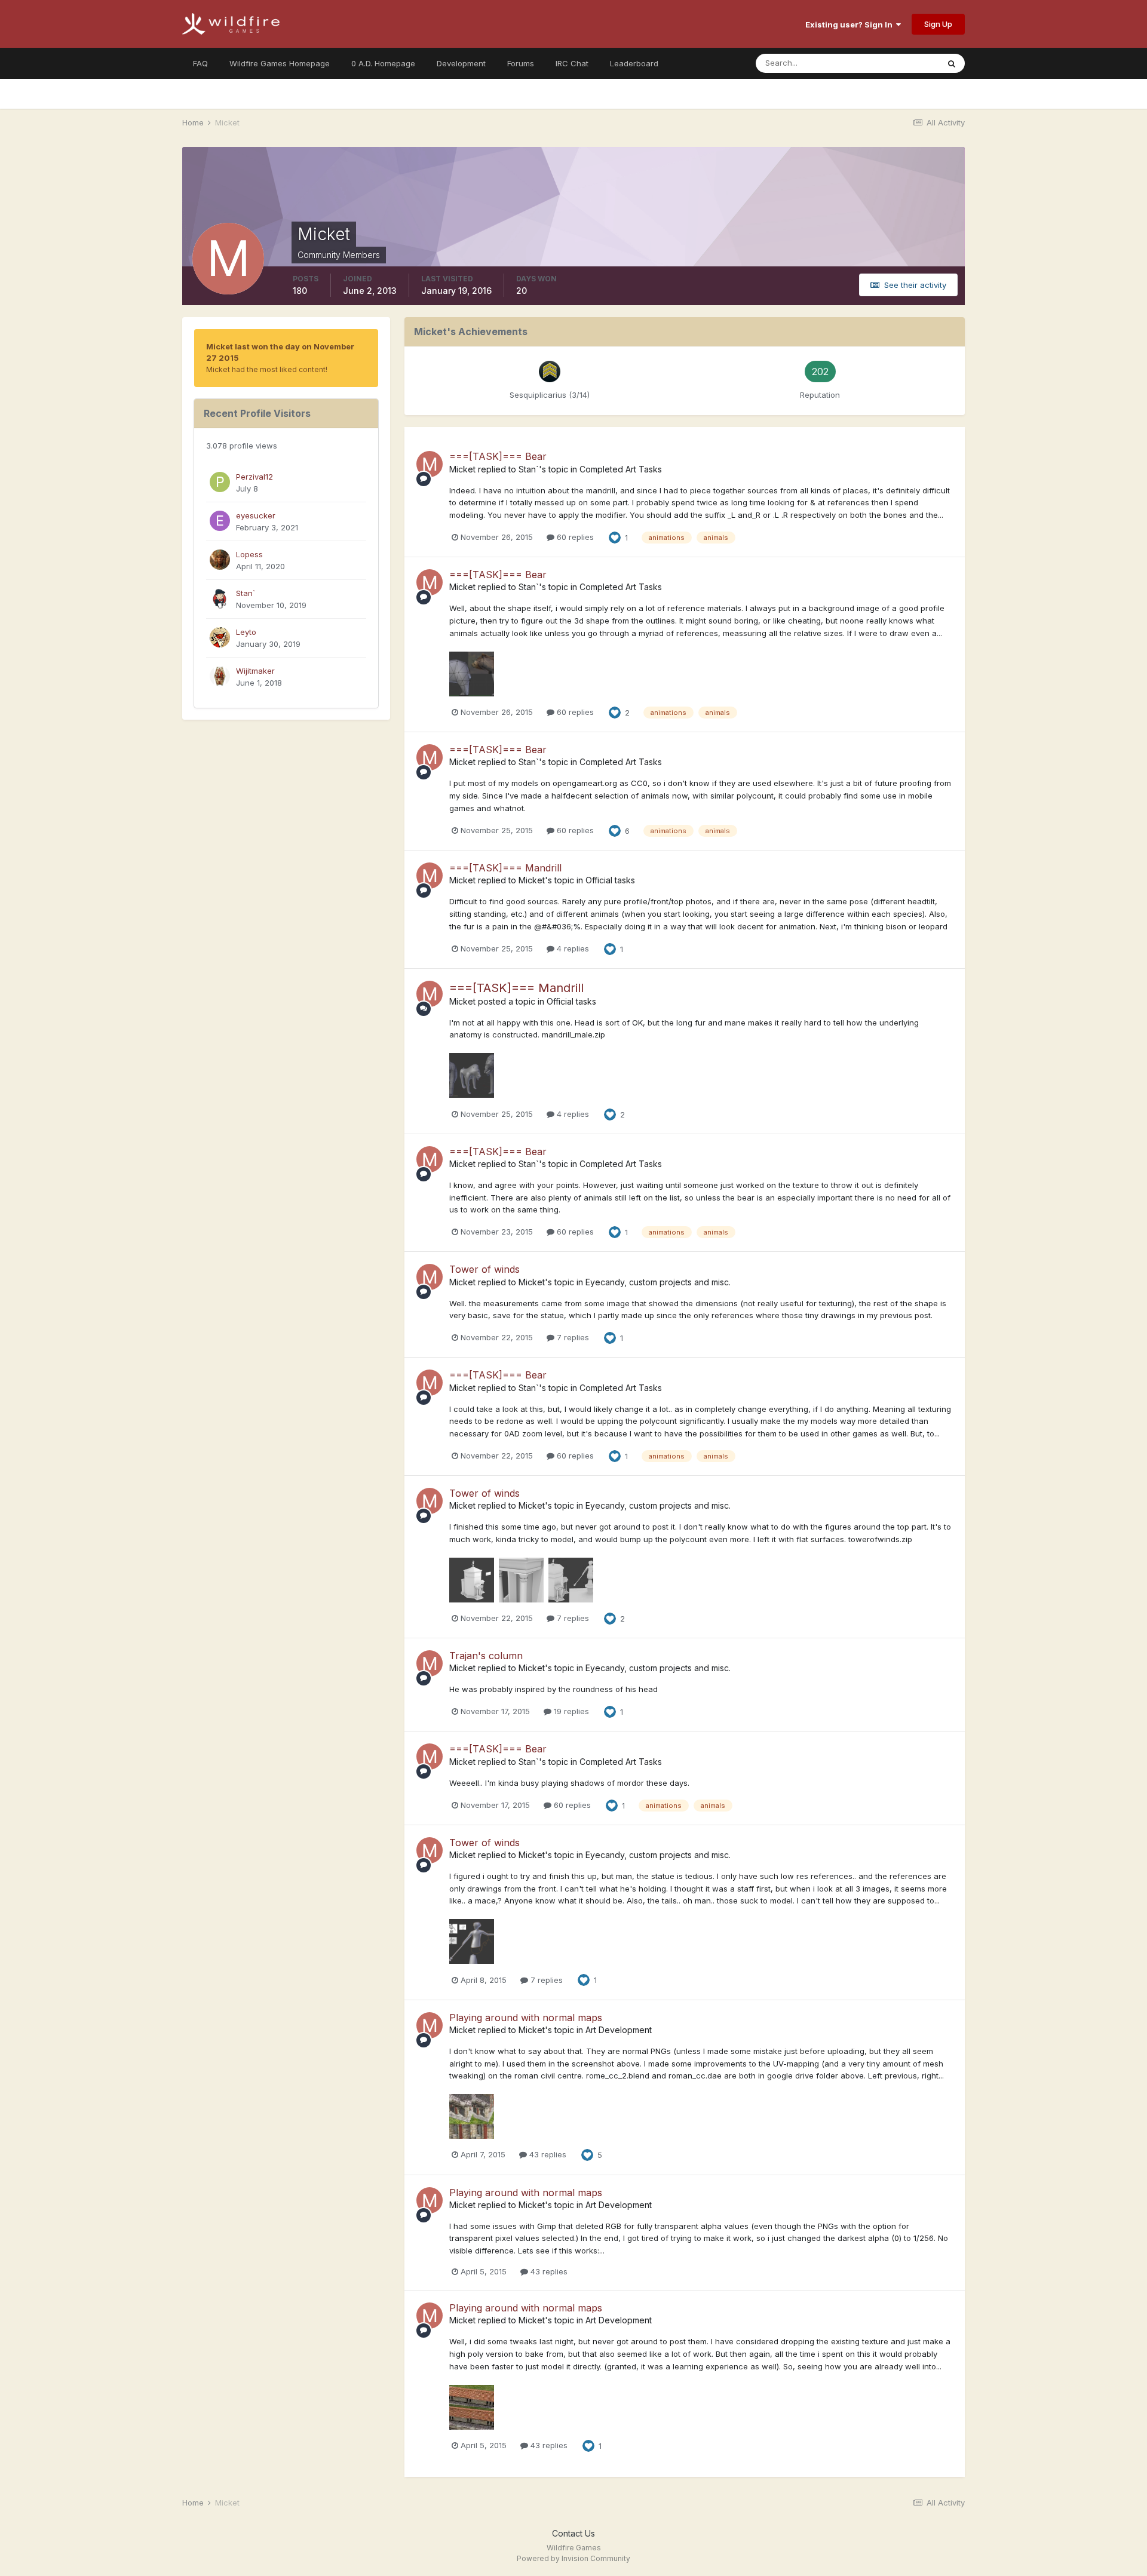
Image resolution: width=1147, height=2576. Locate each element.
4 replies (572, 948)
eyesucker (256, 515)
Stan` (246, 593)
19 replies (570, 1711)
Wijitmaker (255, 671)
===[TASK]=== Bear (498, 456)
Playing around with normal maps (526, 2018)
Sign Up (938, 24)
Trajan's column (486, 1656)
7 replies (572, 1337)
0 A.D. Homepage (383, 63)
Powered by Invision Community (573, 2558)
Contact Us (573, 2533)
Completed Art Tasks (621, 469)
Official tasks (610, 880)
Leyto (246, 632)
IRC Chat (572, 63)
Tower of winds (484, 1269)
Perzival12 (254, 477)
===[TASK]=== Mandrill (505, 868)
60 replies (574, 537)
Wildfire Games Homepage (280, 63)
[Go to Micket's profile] (430, 464)
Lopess (249, 554)
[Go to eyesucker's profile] (220, 521)
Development (461, 63)
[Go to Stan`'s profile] (220, 598)
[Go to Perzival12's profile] (220, 482)
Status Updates (895, 63)
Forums (521, 63)
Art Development (619, 2030)
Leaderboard (634, 63)
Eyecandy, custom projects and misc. (658, 1282)
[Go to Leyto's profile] (220, 637)
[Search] (952, 63)
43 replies (547, 2154)
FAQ (200, 63)
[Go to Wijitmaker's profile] (220, 676)
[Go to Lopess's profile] (220, 560)
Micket (462, 469)
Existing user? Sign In (851, 24)
